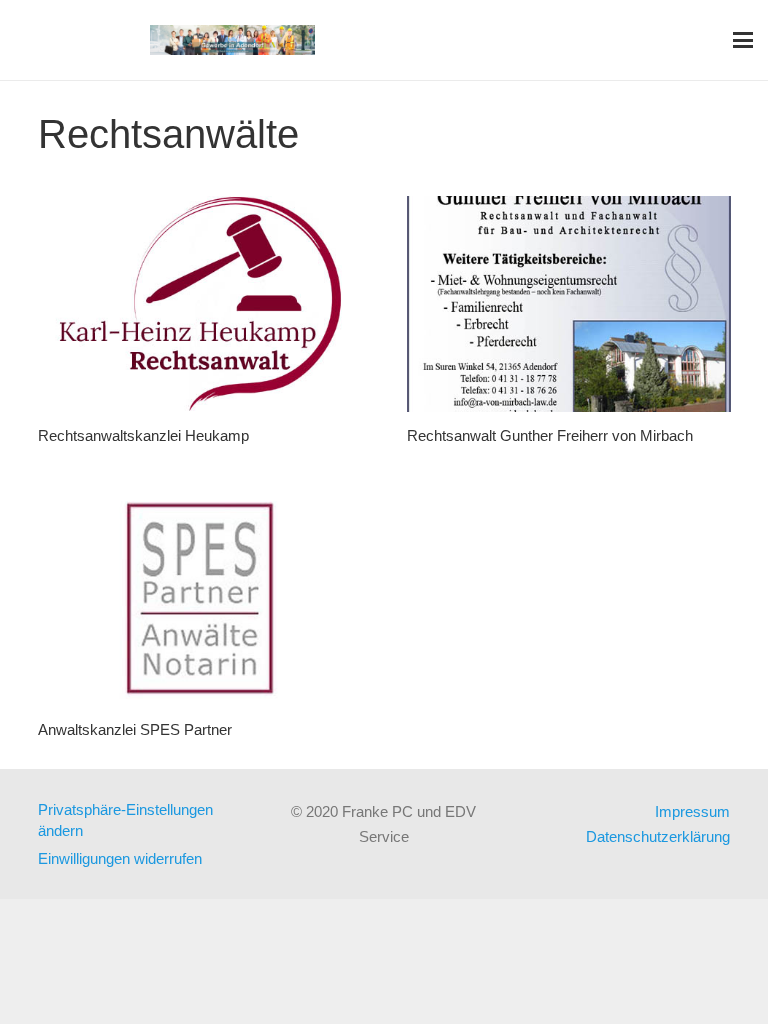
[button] (743, 40)
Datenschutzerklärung (658, 836)
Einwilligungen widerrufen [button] (120, 858)
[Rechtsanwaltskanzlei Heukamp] (200, 304)
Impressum (692, 811)
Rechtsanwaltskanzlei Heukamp (143, 435)
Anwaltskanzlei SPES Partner (135, 729)
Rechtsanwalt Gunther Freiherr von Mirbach (550, 435)
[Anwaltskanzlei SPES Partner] (200, 598)
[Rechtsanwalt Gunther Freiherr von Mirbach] (569, 304)
